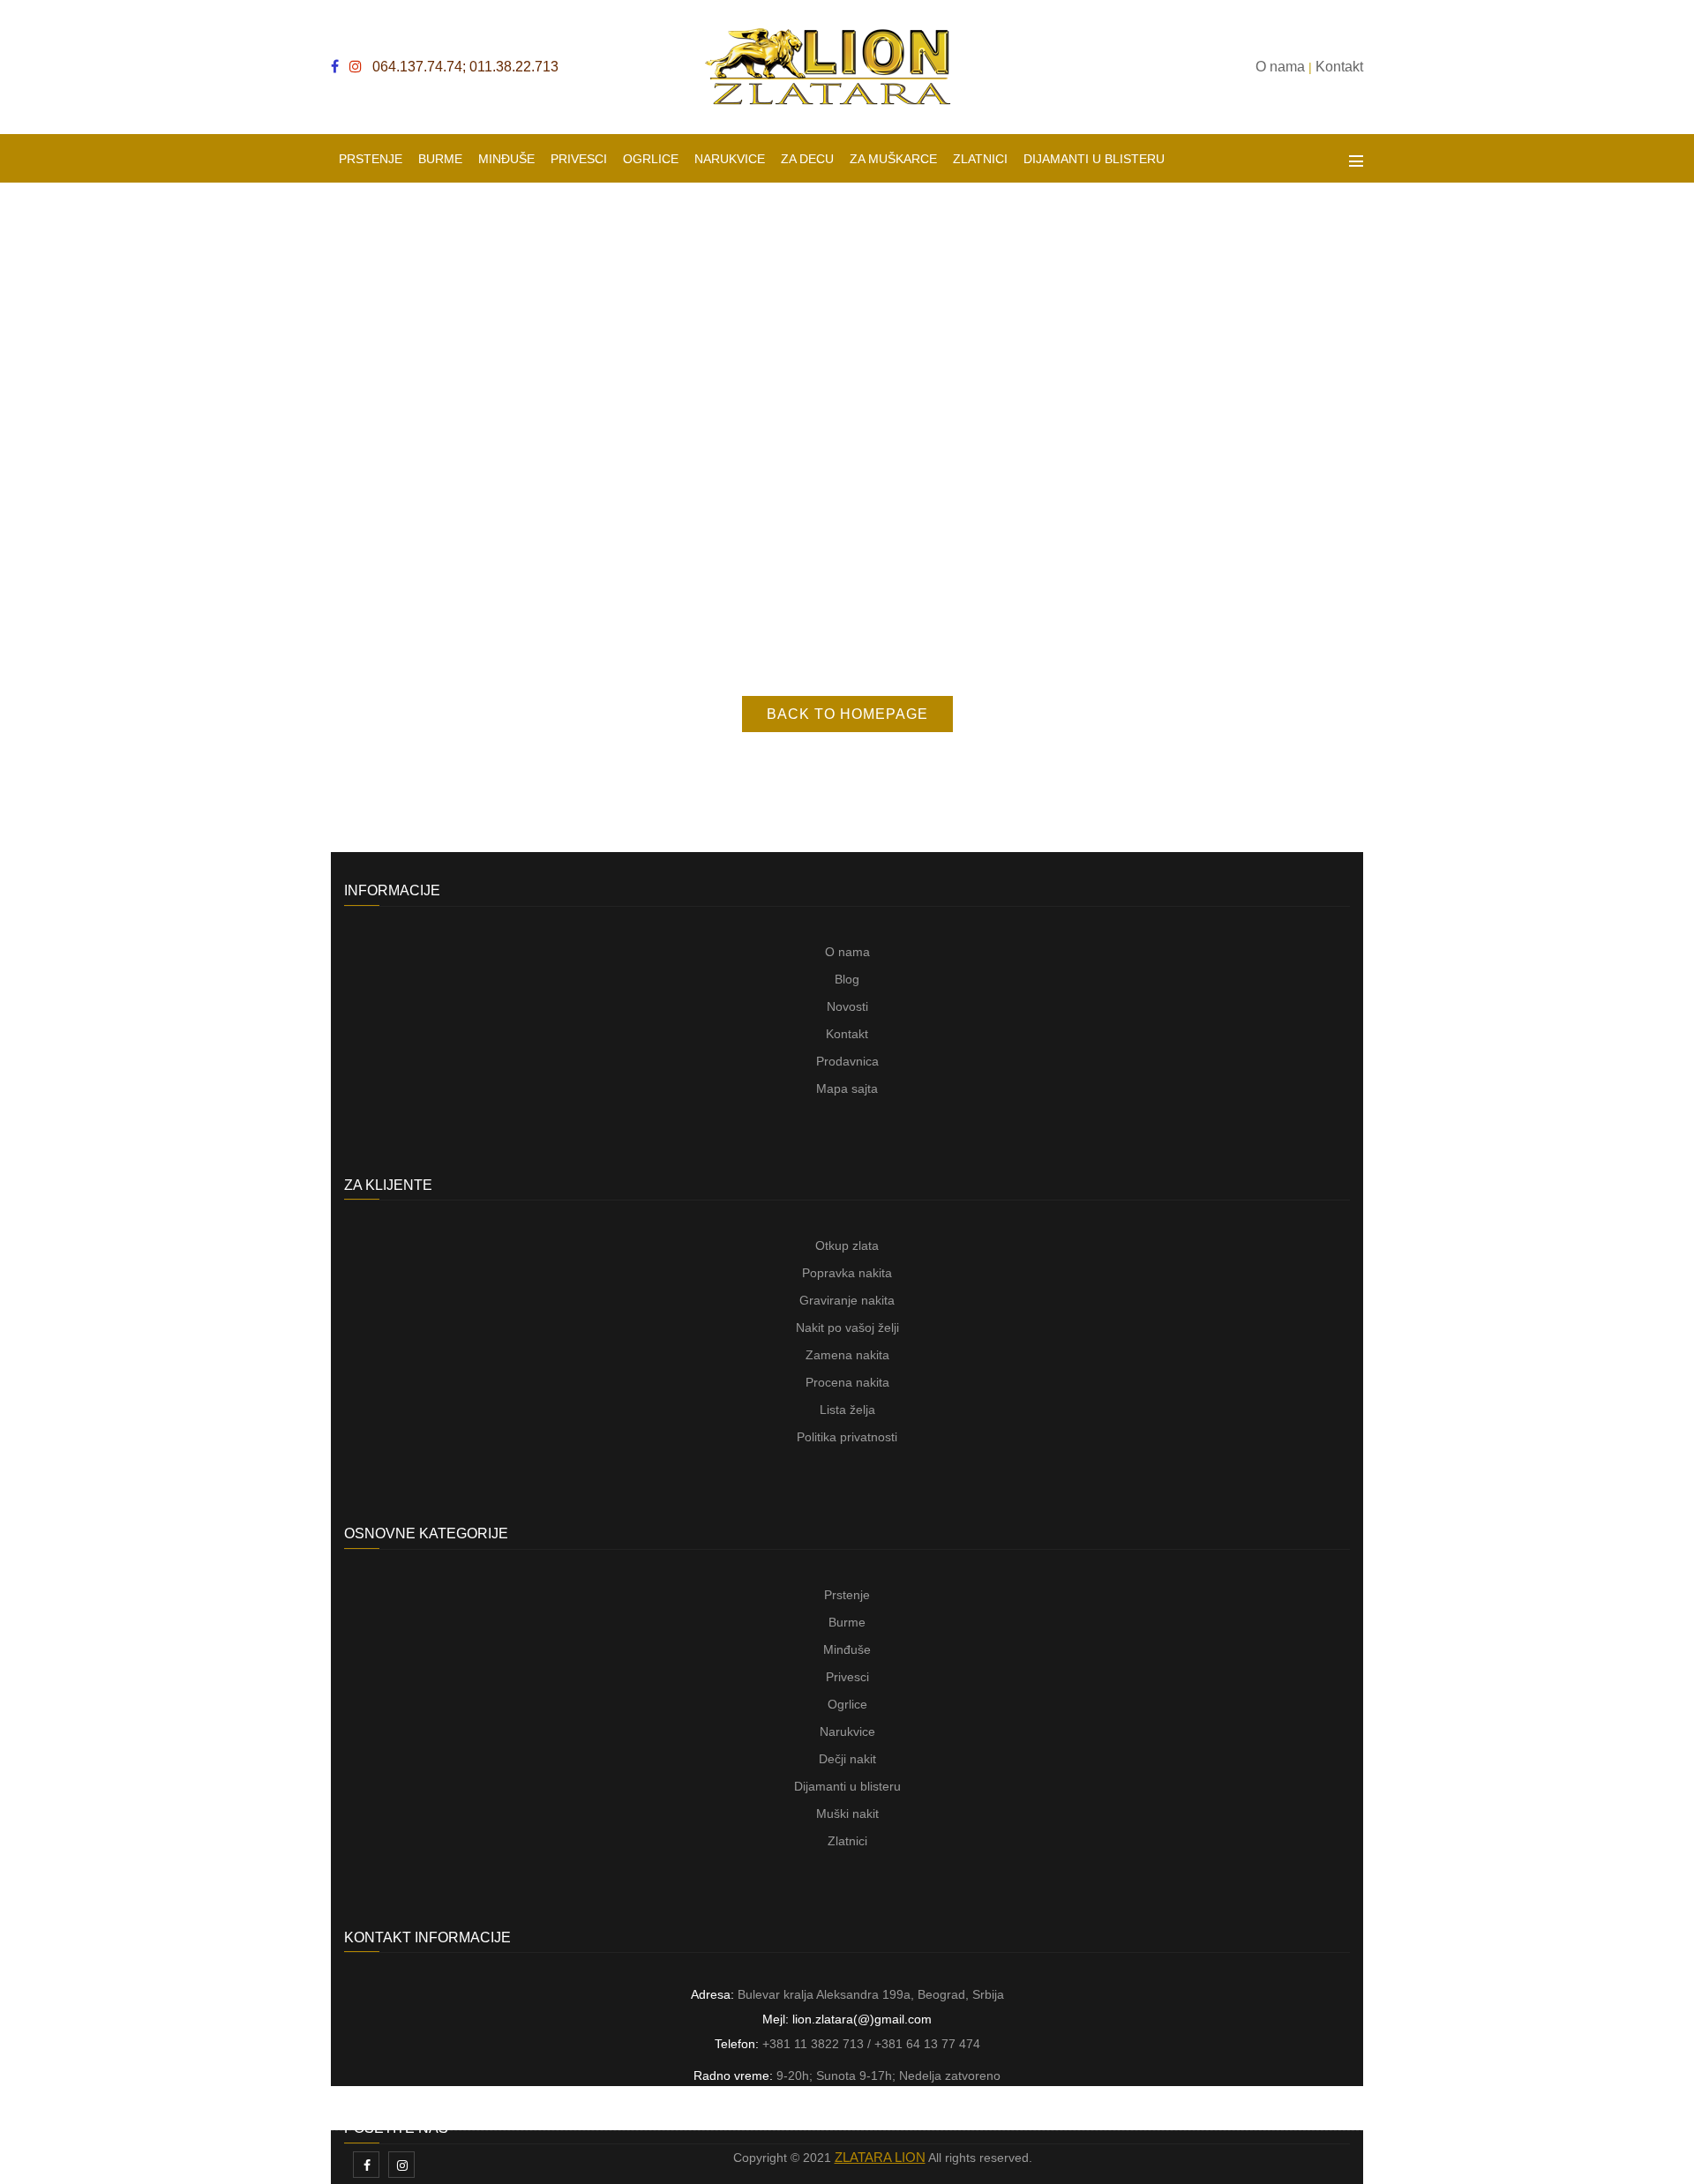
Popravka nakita (847, 1273)
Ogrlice (847, 1704)
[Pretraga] (1326, 159)
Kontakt (847, 1034)
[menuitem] (371, 158)
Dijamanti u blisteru (847, 1786)
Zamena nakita (847, 1355)
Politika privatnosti (847, 1437)
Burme (847, 1622)
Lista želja (847, 1410)
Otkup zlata (847, 1245)
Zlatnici (847, 1841)
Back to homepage (847, 714)
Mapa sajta (847, 1088)
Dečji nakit (847, 1759)
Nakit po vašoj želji (847, 1328)
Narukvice (847, 1731)
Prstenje (847, 1595)
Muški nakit (847, 1814)
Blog (847, 979)
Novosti (847, 1006)
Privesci (847, 1677)
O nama (847, 952)
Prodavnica (847, 1061)
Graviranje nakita (847, 1300)
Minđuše (847, 1649)
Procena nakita (847, 1382)
